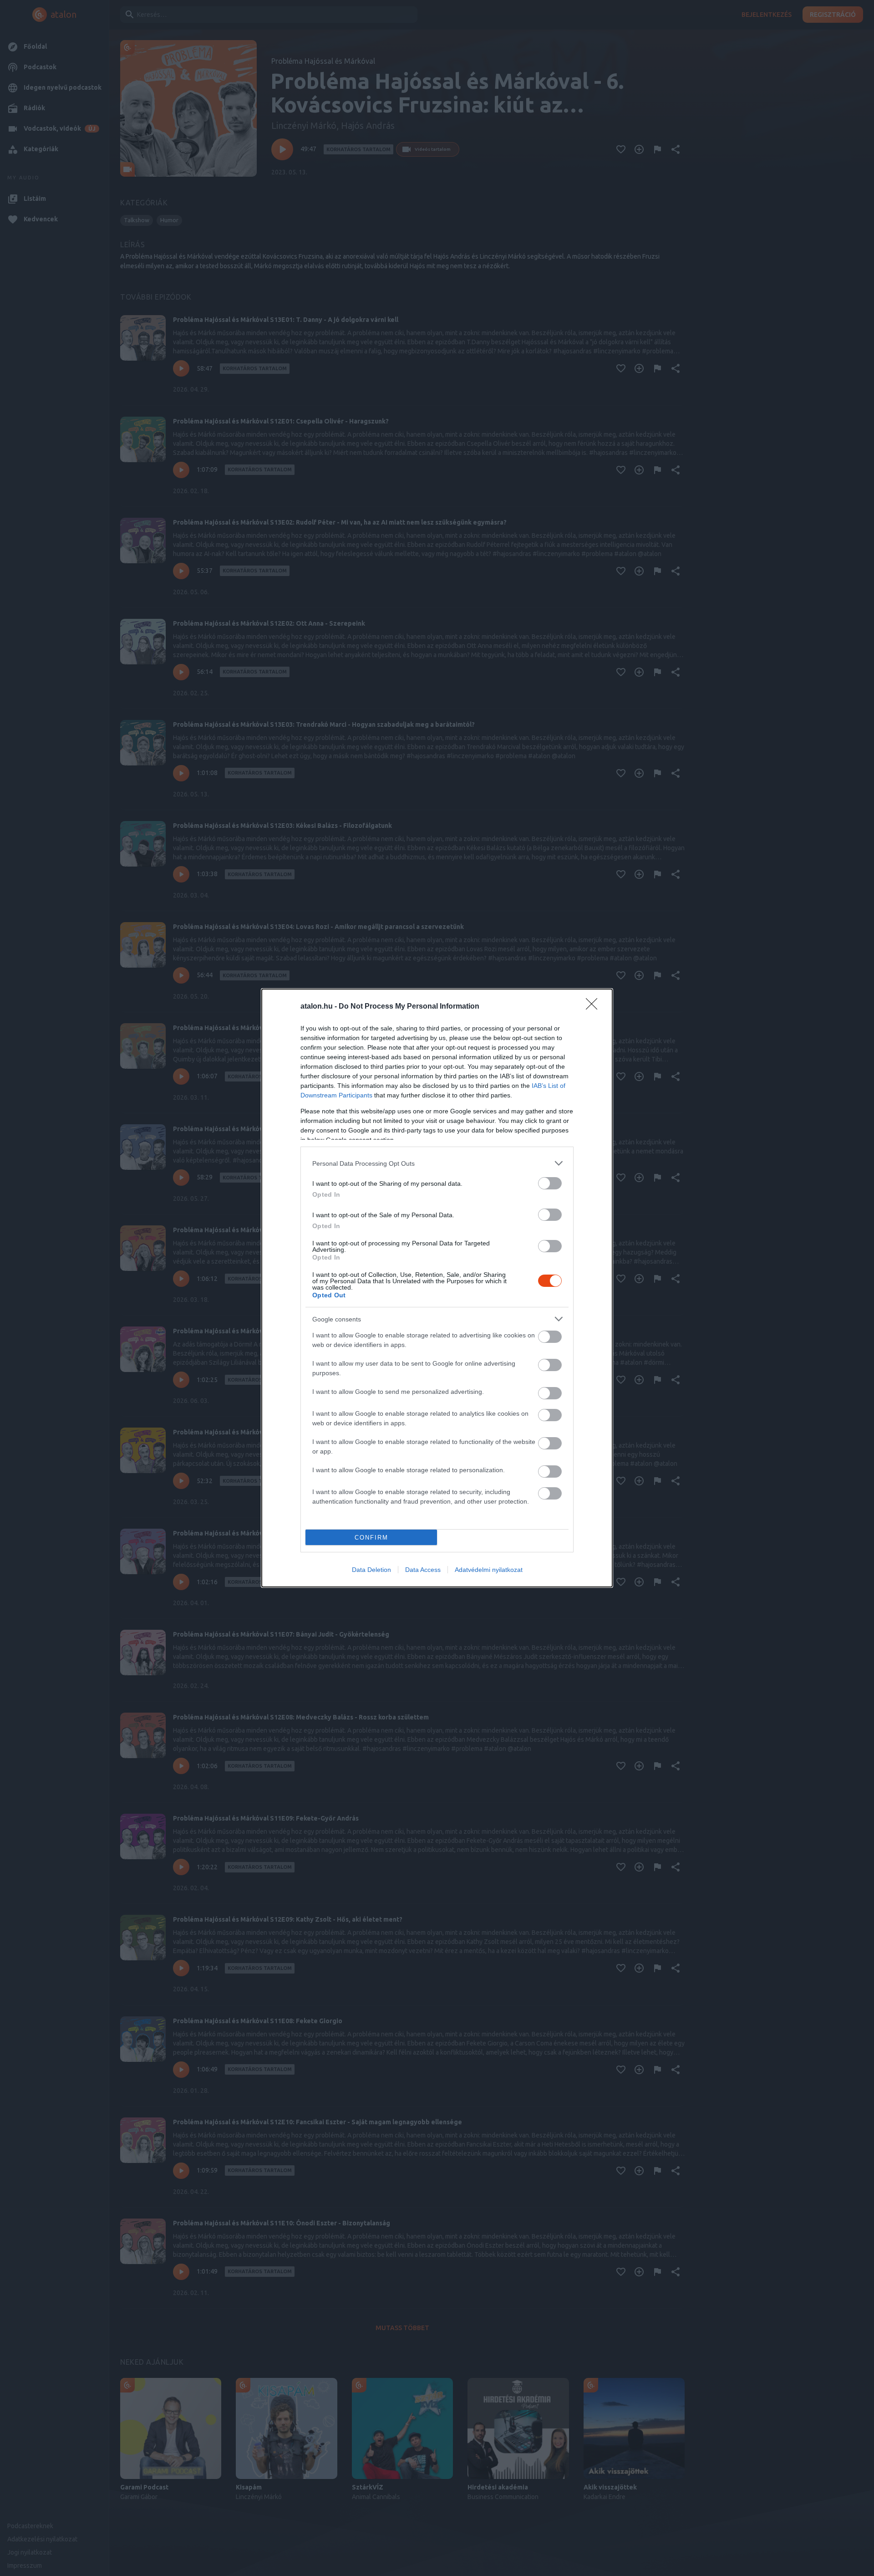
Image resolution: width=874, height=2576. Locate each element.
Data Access (423, 1570)
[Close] (595, 1007)
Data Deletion (371, 1570)
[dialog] (437, 1288)
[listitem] (437, 1163)
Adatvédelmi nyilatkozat (489, 1570)
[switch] (550, 1183)
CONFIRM (371, 1538)
